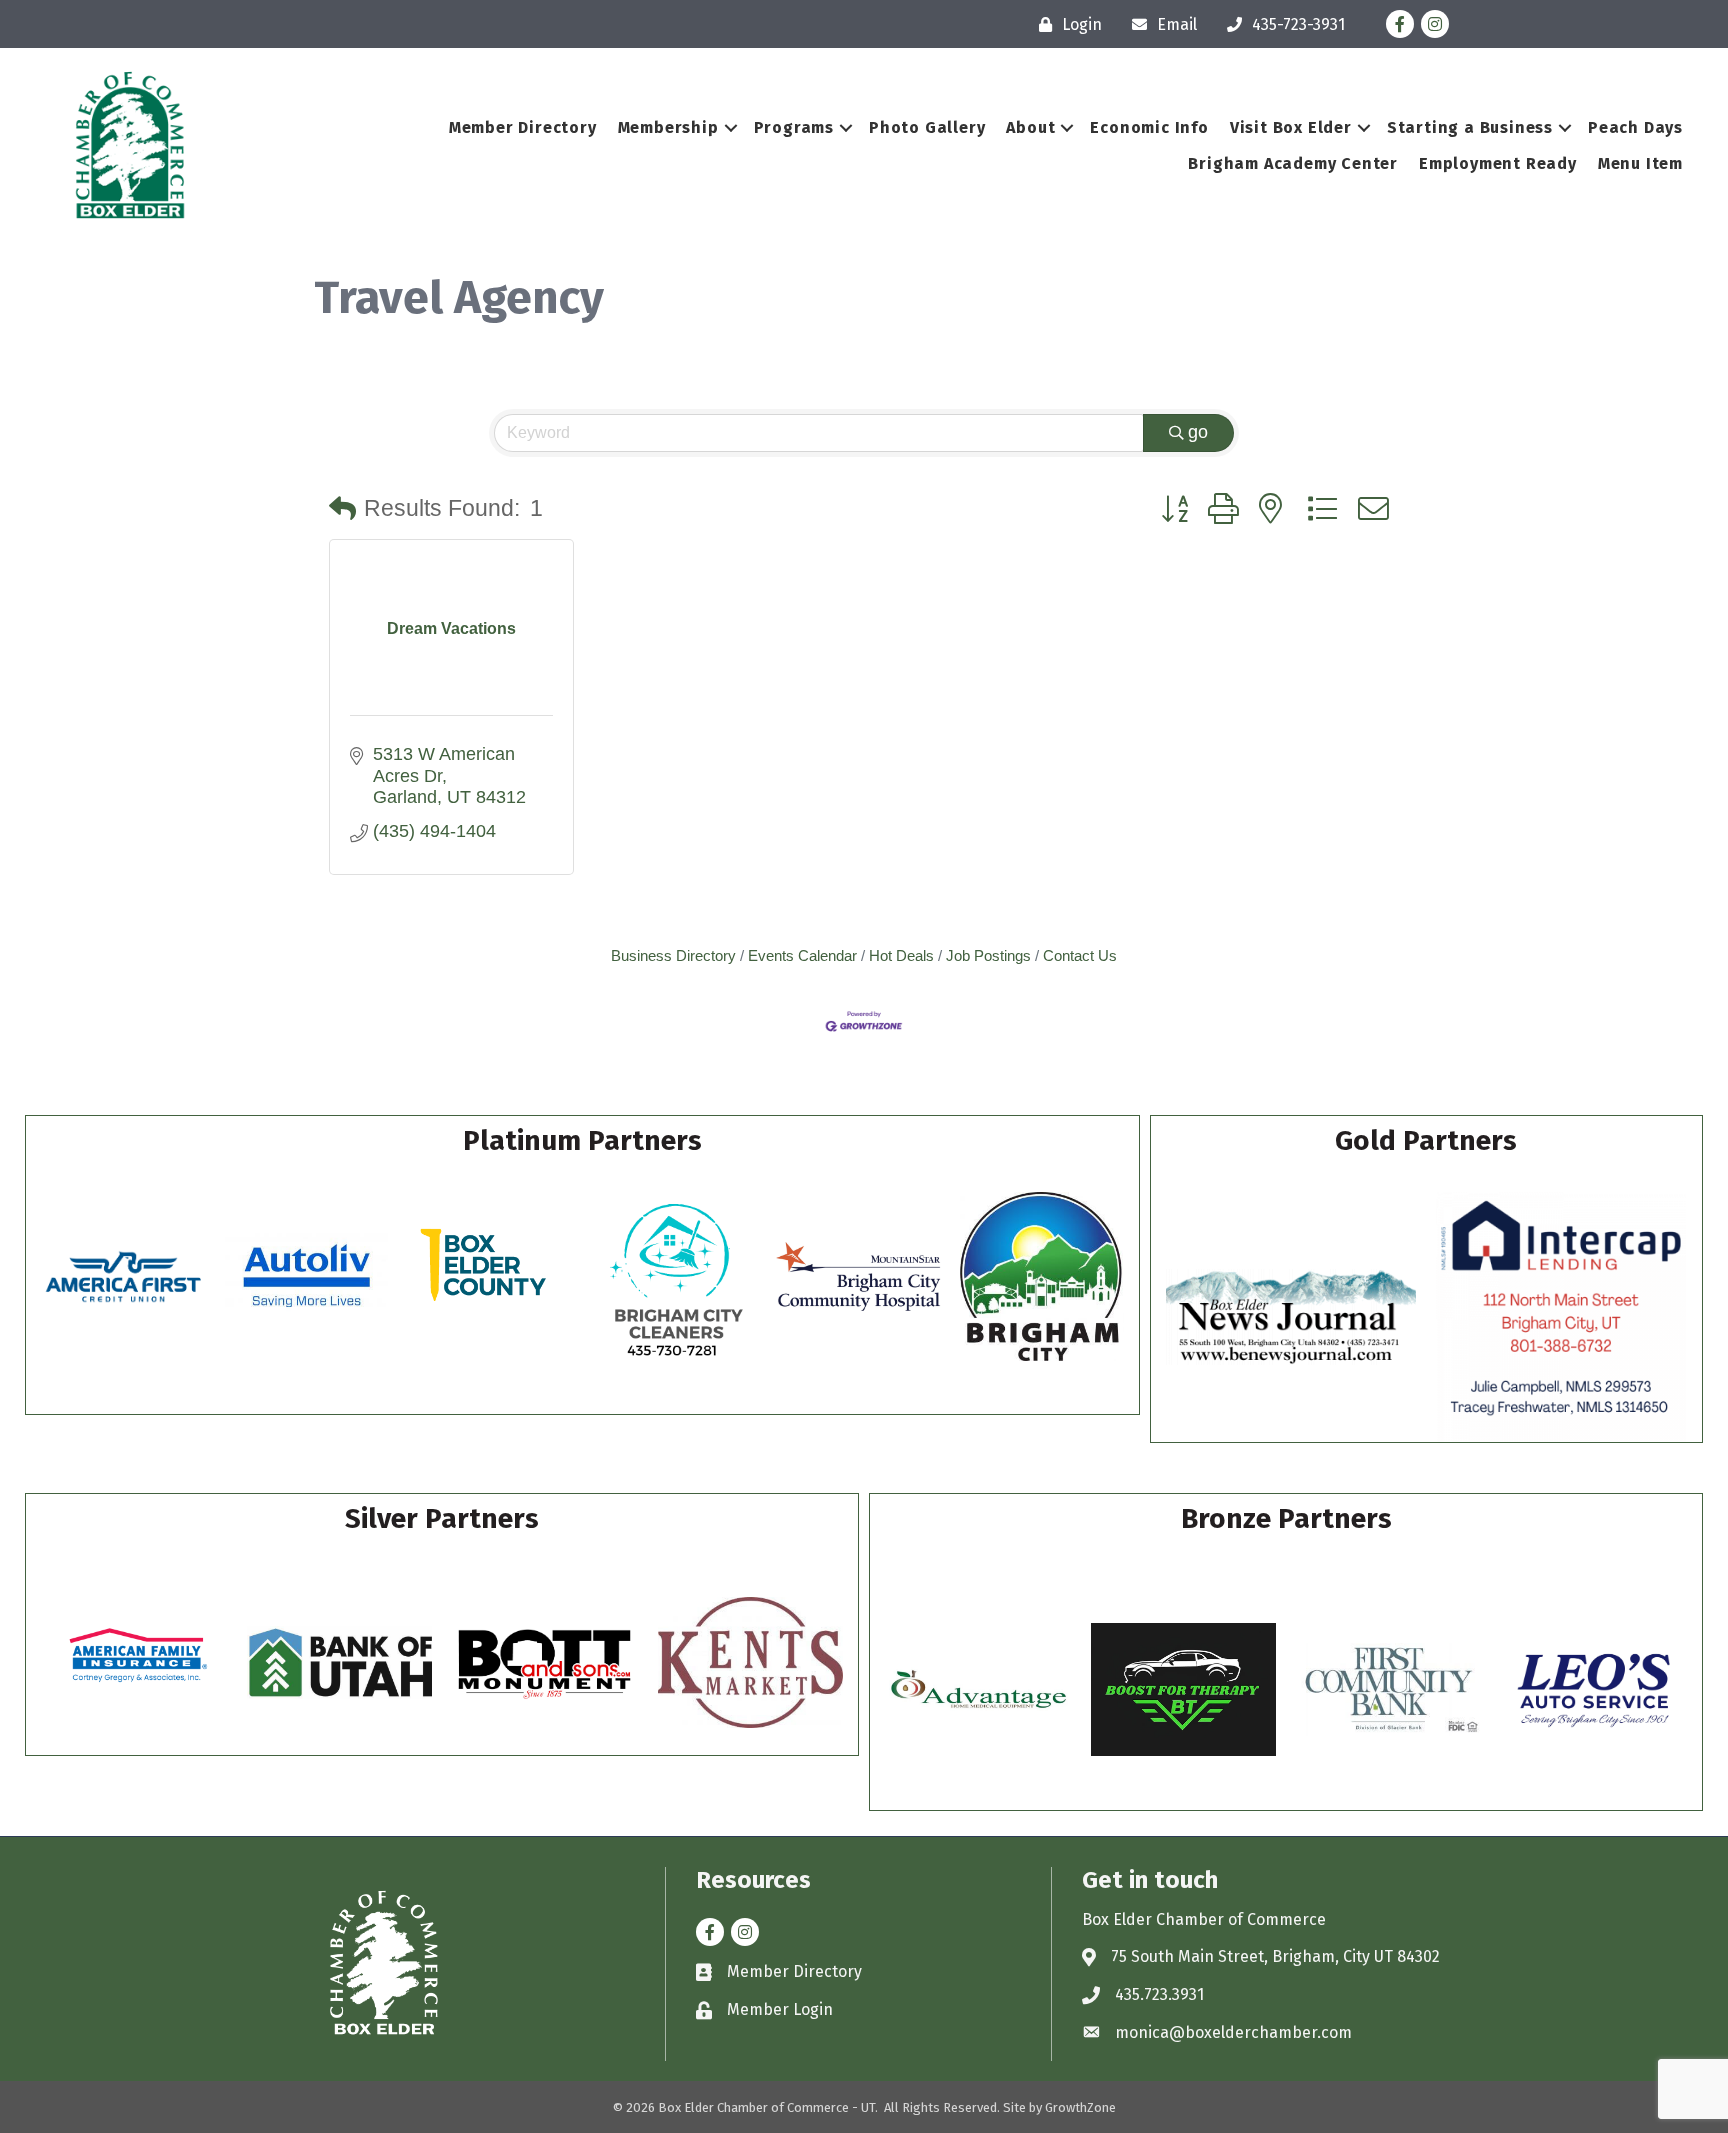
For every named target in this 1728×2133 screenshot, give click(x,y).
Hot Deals (901, 955)
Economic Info (1149, 127)
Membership (668, 127)
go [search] (1198, 432)
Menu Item (1640, 163)
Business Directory (673, 955)
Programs (794, 127)
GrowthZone (1080, 2107)
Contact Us (1080, 955)
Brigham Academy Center (1293, 163)
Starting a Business (1470, 127)
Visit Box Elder (1291, 127)
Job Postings (988, 955)
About (1030, 127)
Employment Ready (1498, 163)
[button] (342, 509)
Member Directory (523, 127)
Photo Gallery (927, 127)
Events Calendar (802, 955)
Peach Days (1635, 127)
